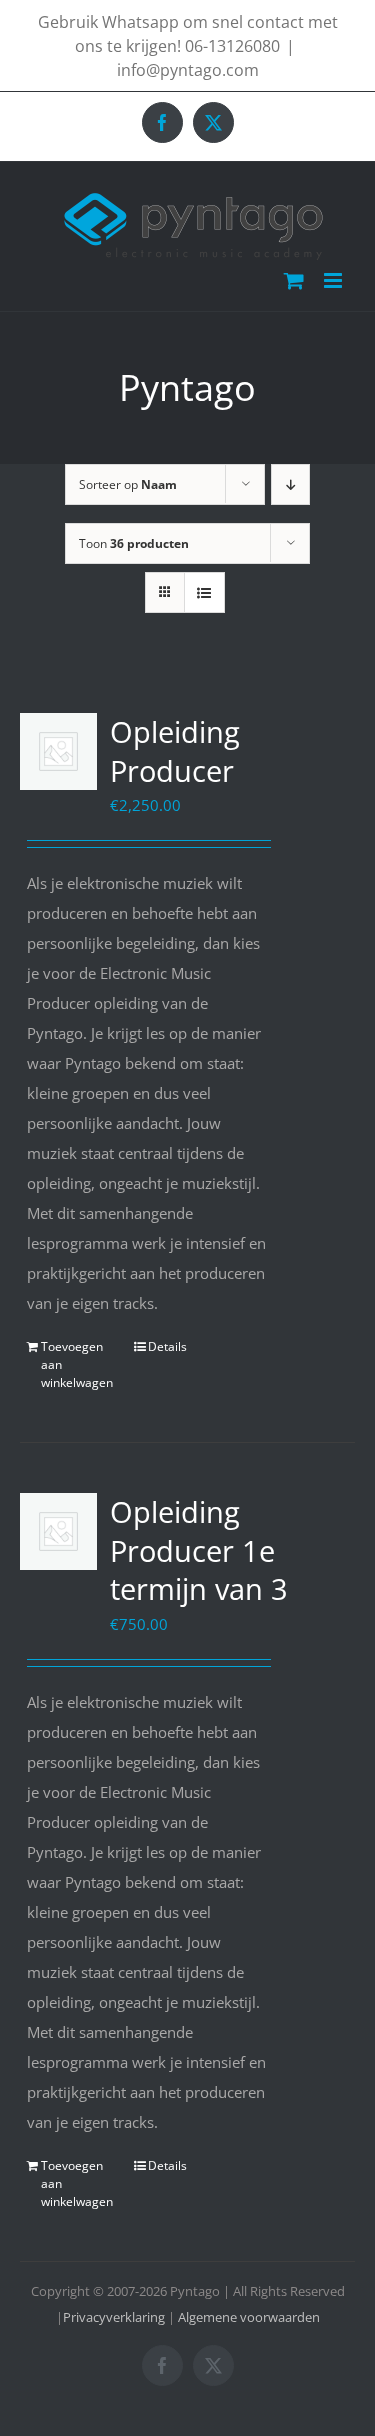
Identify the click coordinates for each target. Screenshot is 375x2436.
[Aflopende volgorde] (290, 484)
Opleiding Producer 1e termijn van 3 (199, 1550)
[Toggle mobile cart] (294, 280)
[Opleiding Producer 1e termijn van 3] (58, 1531)
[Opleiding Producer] (58, 751)
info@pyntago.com (188, 70)
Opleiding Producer (175, 751)
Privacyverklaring (114, 2317)
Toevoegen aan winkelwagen (77, 1364)
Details (167, 1346)
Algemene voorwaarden (249, 2317)
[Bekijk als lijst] (204, 592)
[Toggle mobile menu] (334, 280)
